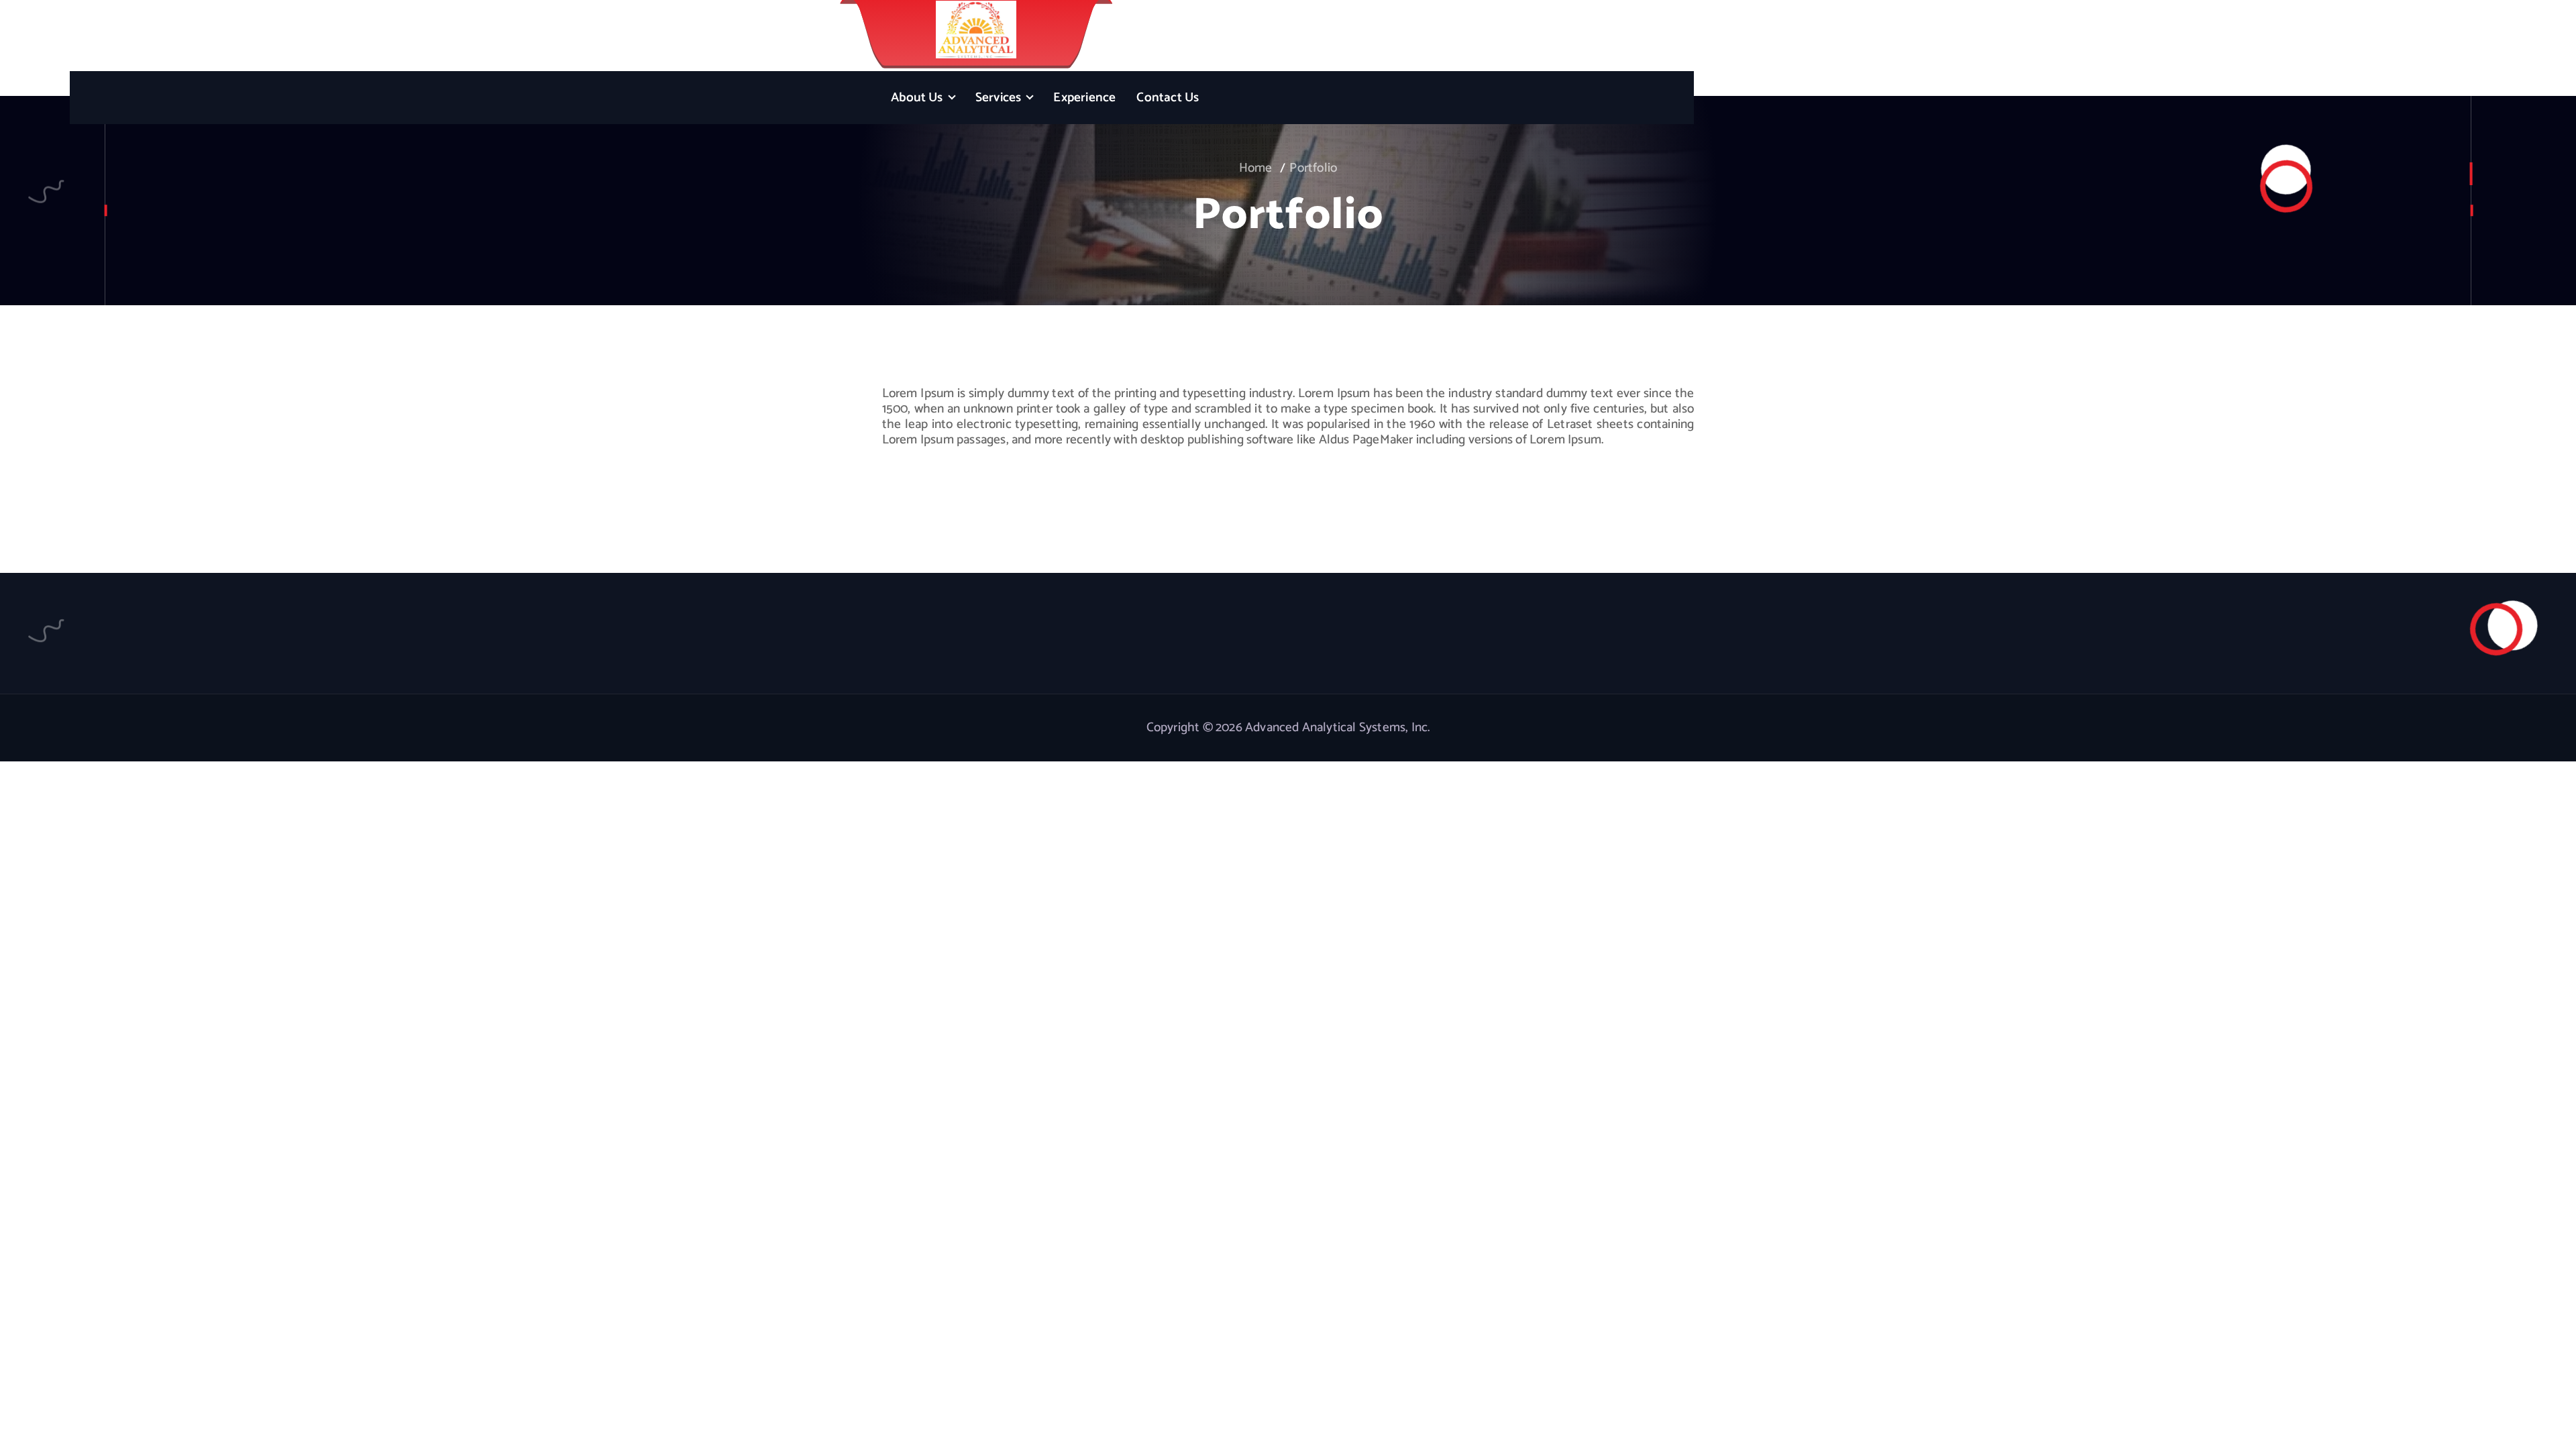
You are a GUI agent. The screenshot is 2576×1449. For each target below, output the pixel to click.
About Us (917, 98)
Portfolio (1313, 168)
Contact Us (1168, 98)
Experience (1084, 98)
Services (999, 98)
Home (1256, 168)
